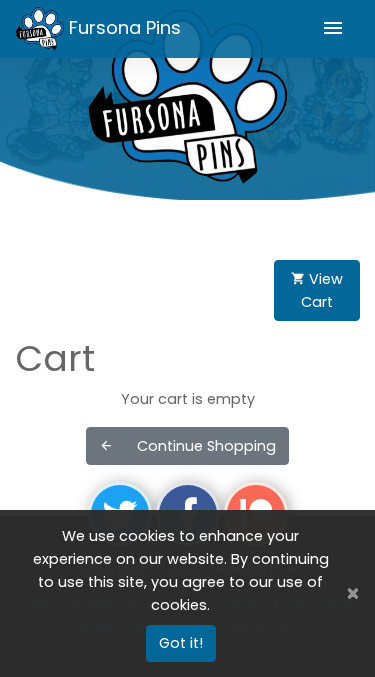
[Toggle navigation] (332, 29)
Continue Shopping (206, 446)
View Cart (322, 290)
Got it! (181, 643)
